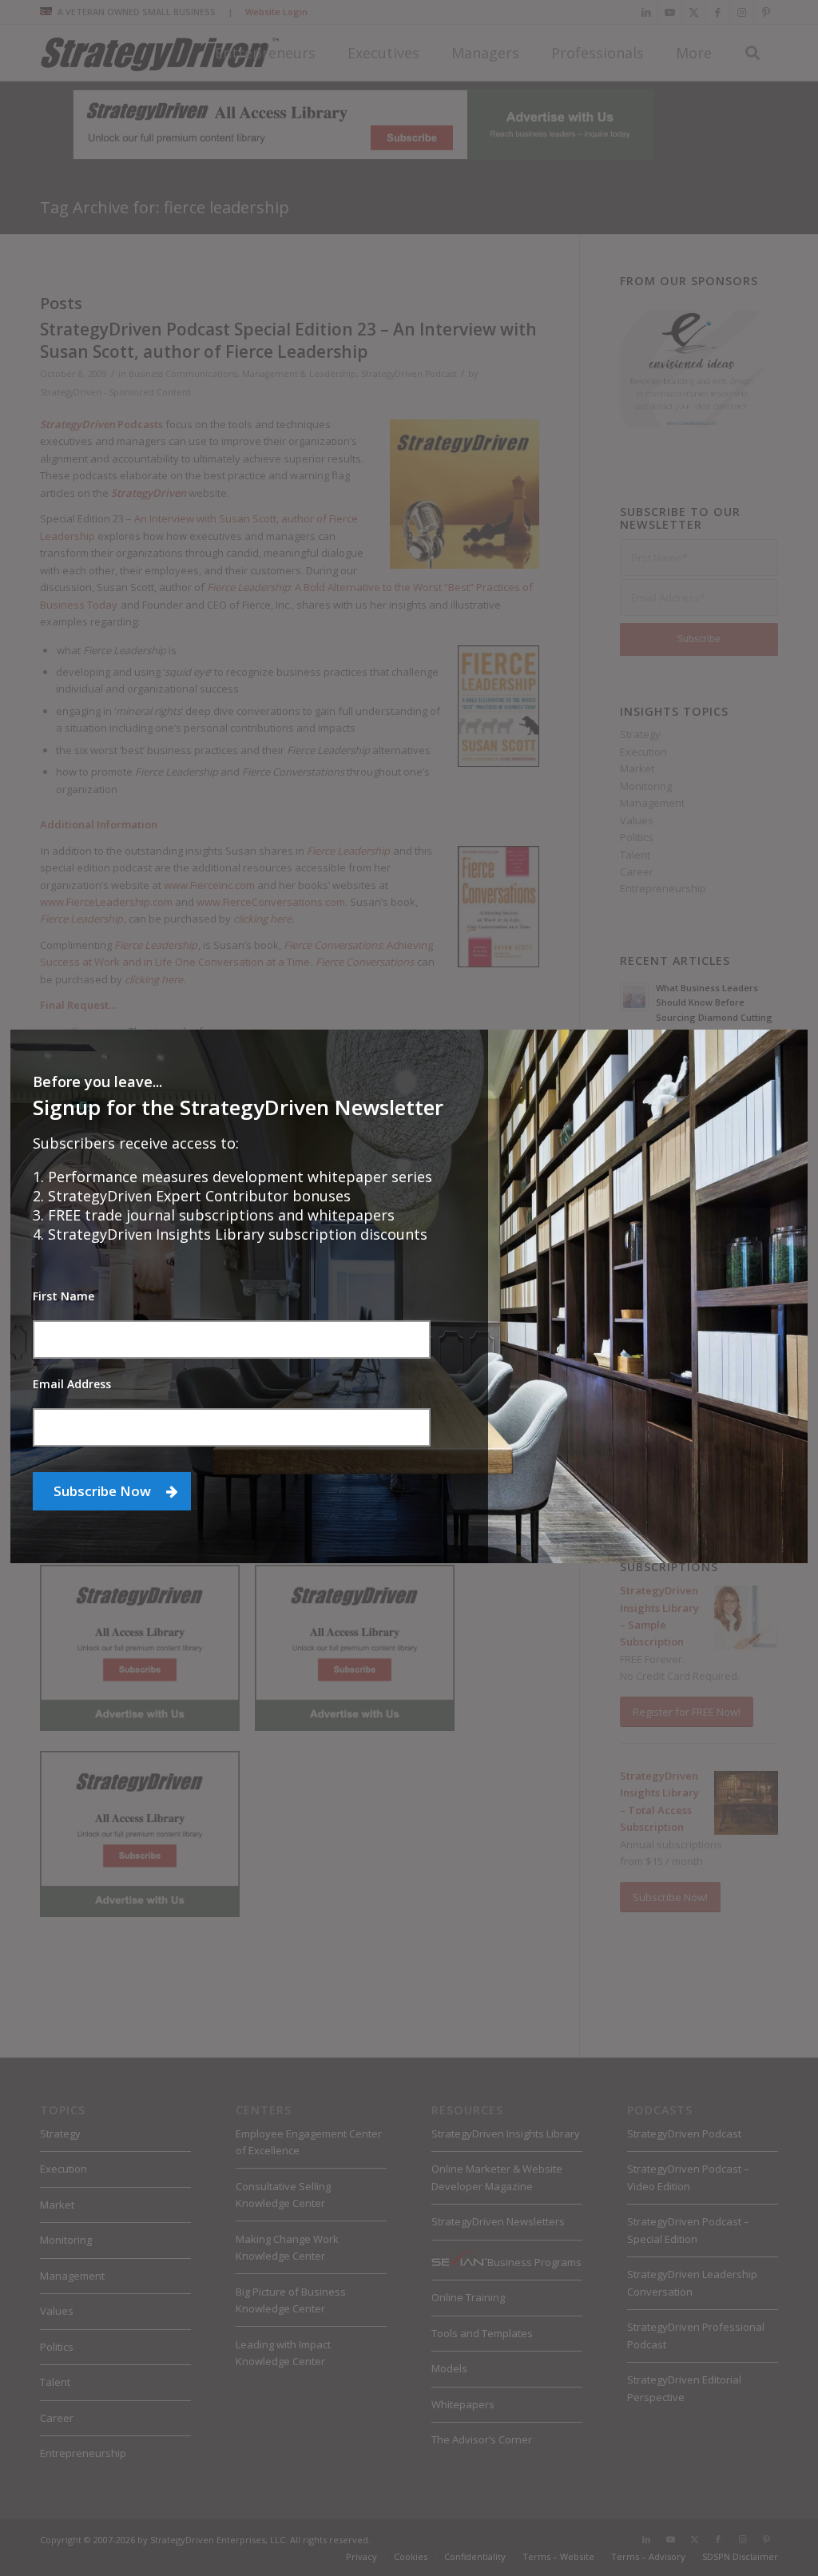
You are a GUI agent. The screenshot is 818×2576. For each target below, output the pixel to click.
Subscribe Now (104, 1491)
